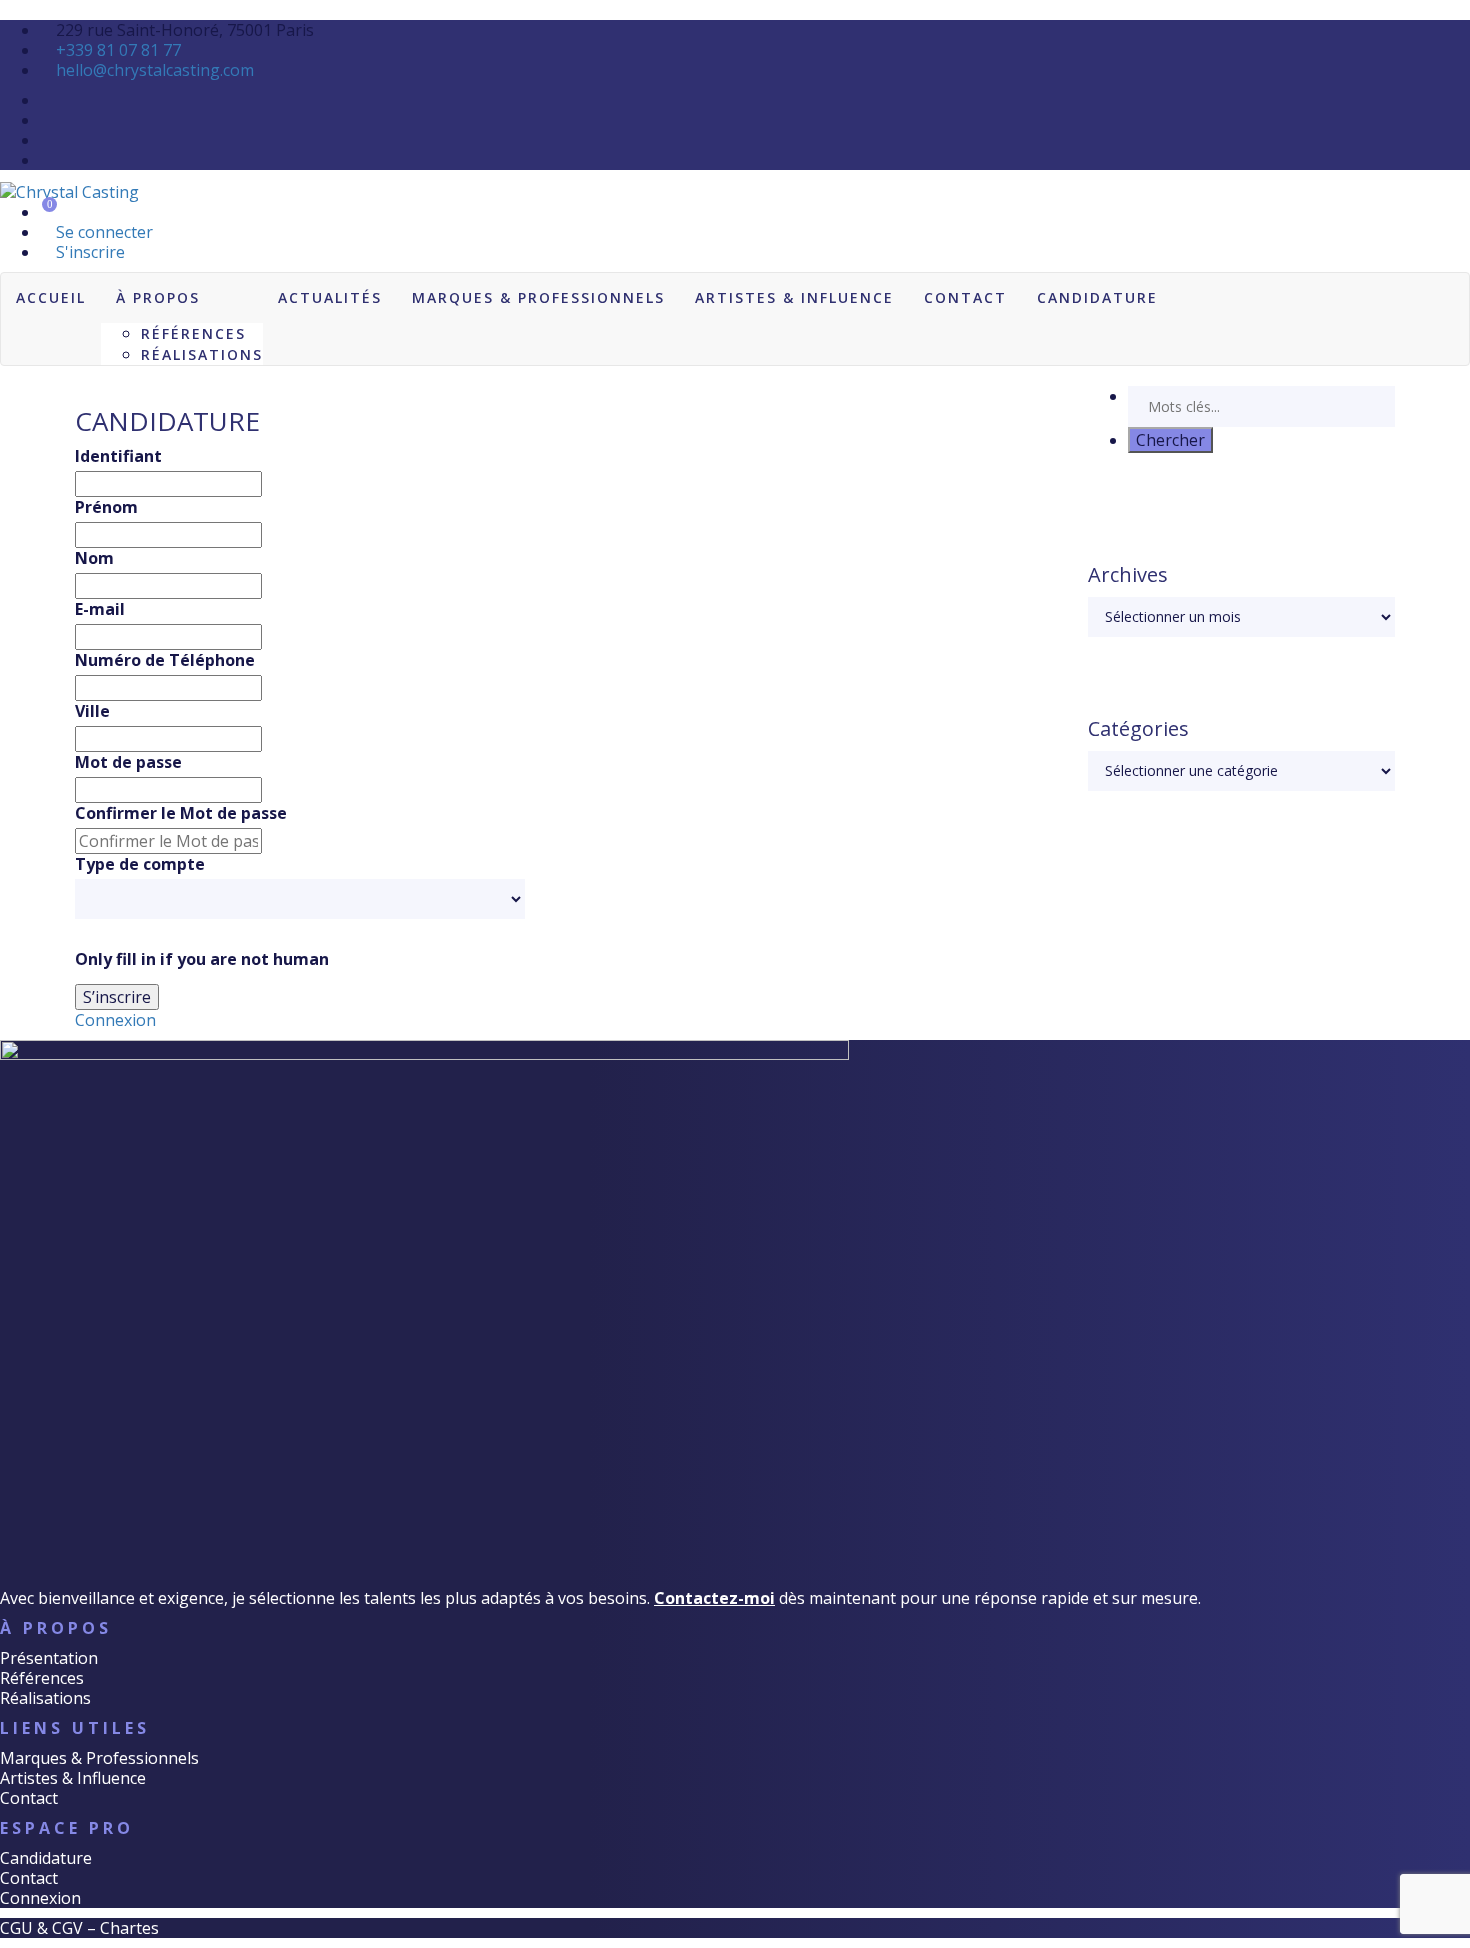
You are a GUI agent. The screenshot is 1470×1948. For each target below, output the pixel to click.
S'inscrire (88, 252)
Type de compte (140, 864)
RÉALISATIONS (202, 354)
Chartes (129, 1928)
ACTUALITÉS (330, 297)
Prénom (106, 507)
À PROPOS (158, 297)
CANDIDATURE (1097, 297)
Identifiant (118, 456)
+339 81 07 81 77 (118, 50)
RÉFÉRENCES (193, 333)
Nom (94, 558)
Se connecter (102, 232)
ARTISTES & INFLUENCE (794, 297)
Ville (92, 711)
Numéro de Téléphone (165, 660)
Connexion (115, 1020)
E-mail (100, 609)
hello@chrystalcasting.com (155, 70)
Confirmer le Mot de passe (181, 813)
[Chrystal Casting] (69, 190)
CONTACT (965, 297)
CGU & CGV (41, 1928)
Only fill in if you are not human (202, 959)
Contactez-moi (714, 1598)
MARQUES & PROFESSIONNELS (538, 297)
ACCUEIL (51, 297)
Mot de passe (128, 762)
